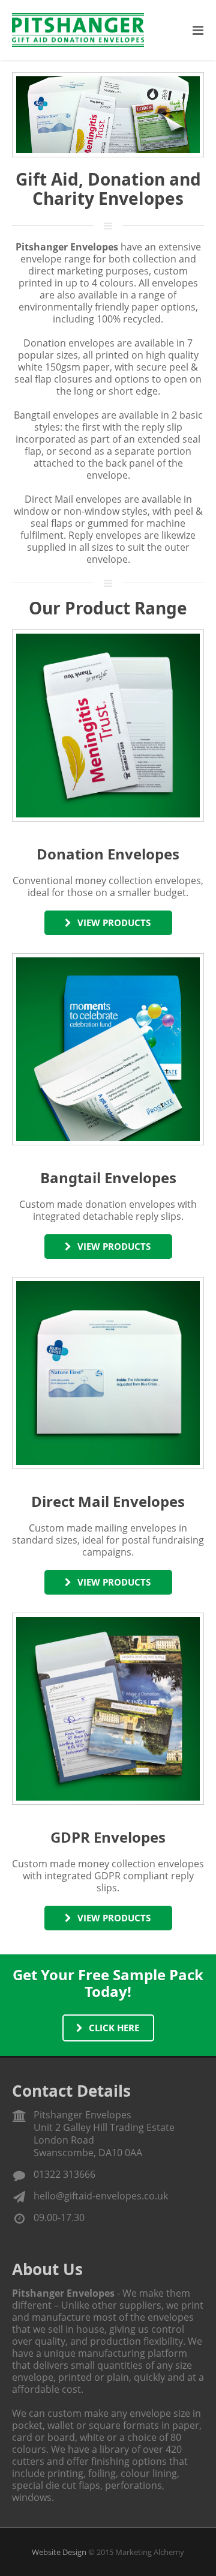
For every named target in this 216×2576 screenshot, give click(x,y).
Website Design (59, 2552)
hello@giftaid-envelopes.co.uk (101, 2196)
